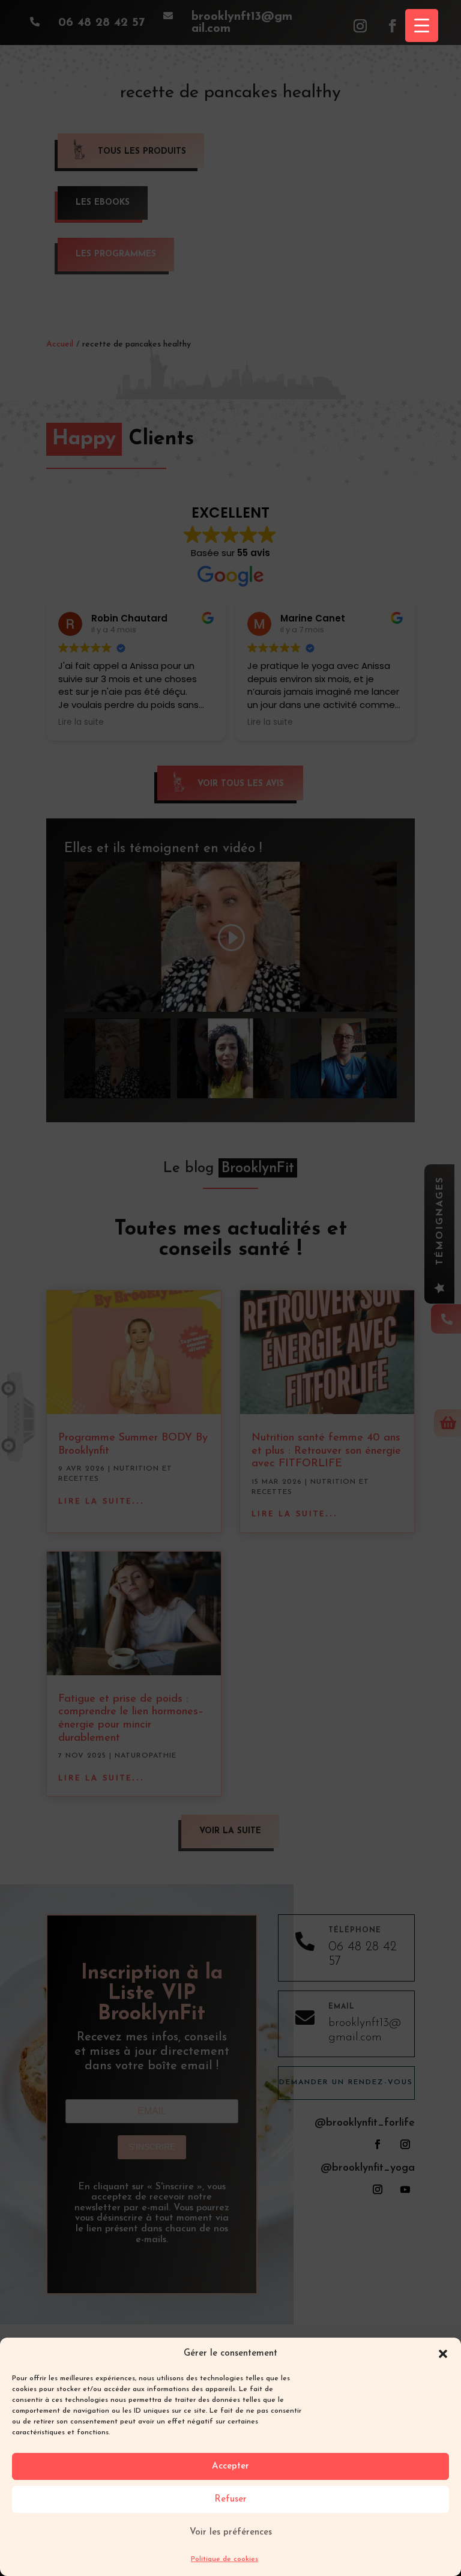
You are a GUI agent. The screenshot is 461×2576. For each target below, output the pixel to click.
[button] (443, 2354)
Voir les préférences (231, 2532)
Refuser (230, 2499)
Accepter (230, 2466)
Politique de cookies (224, 2559)
